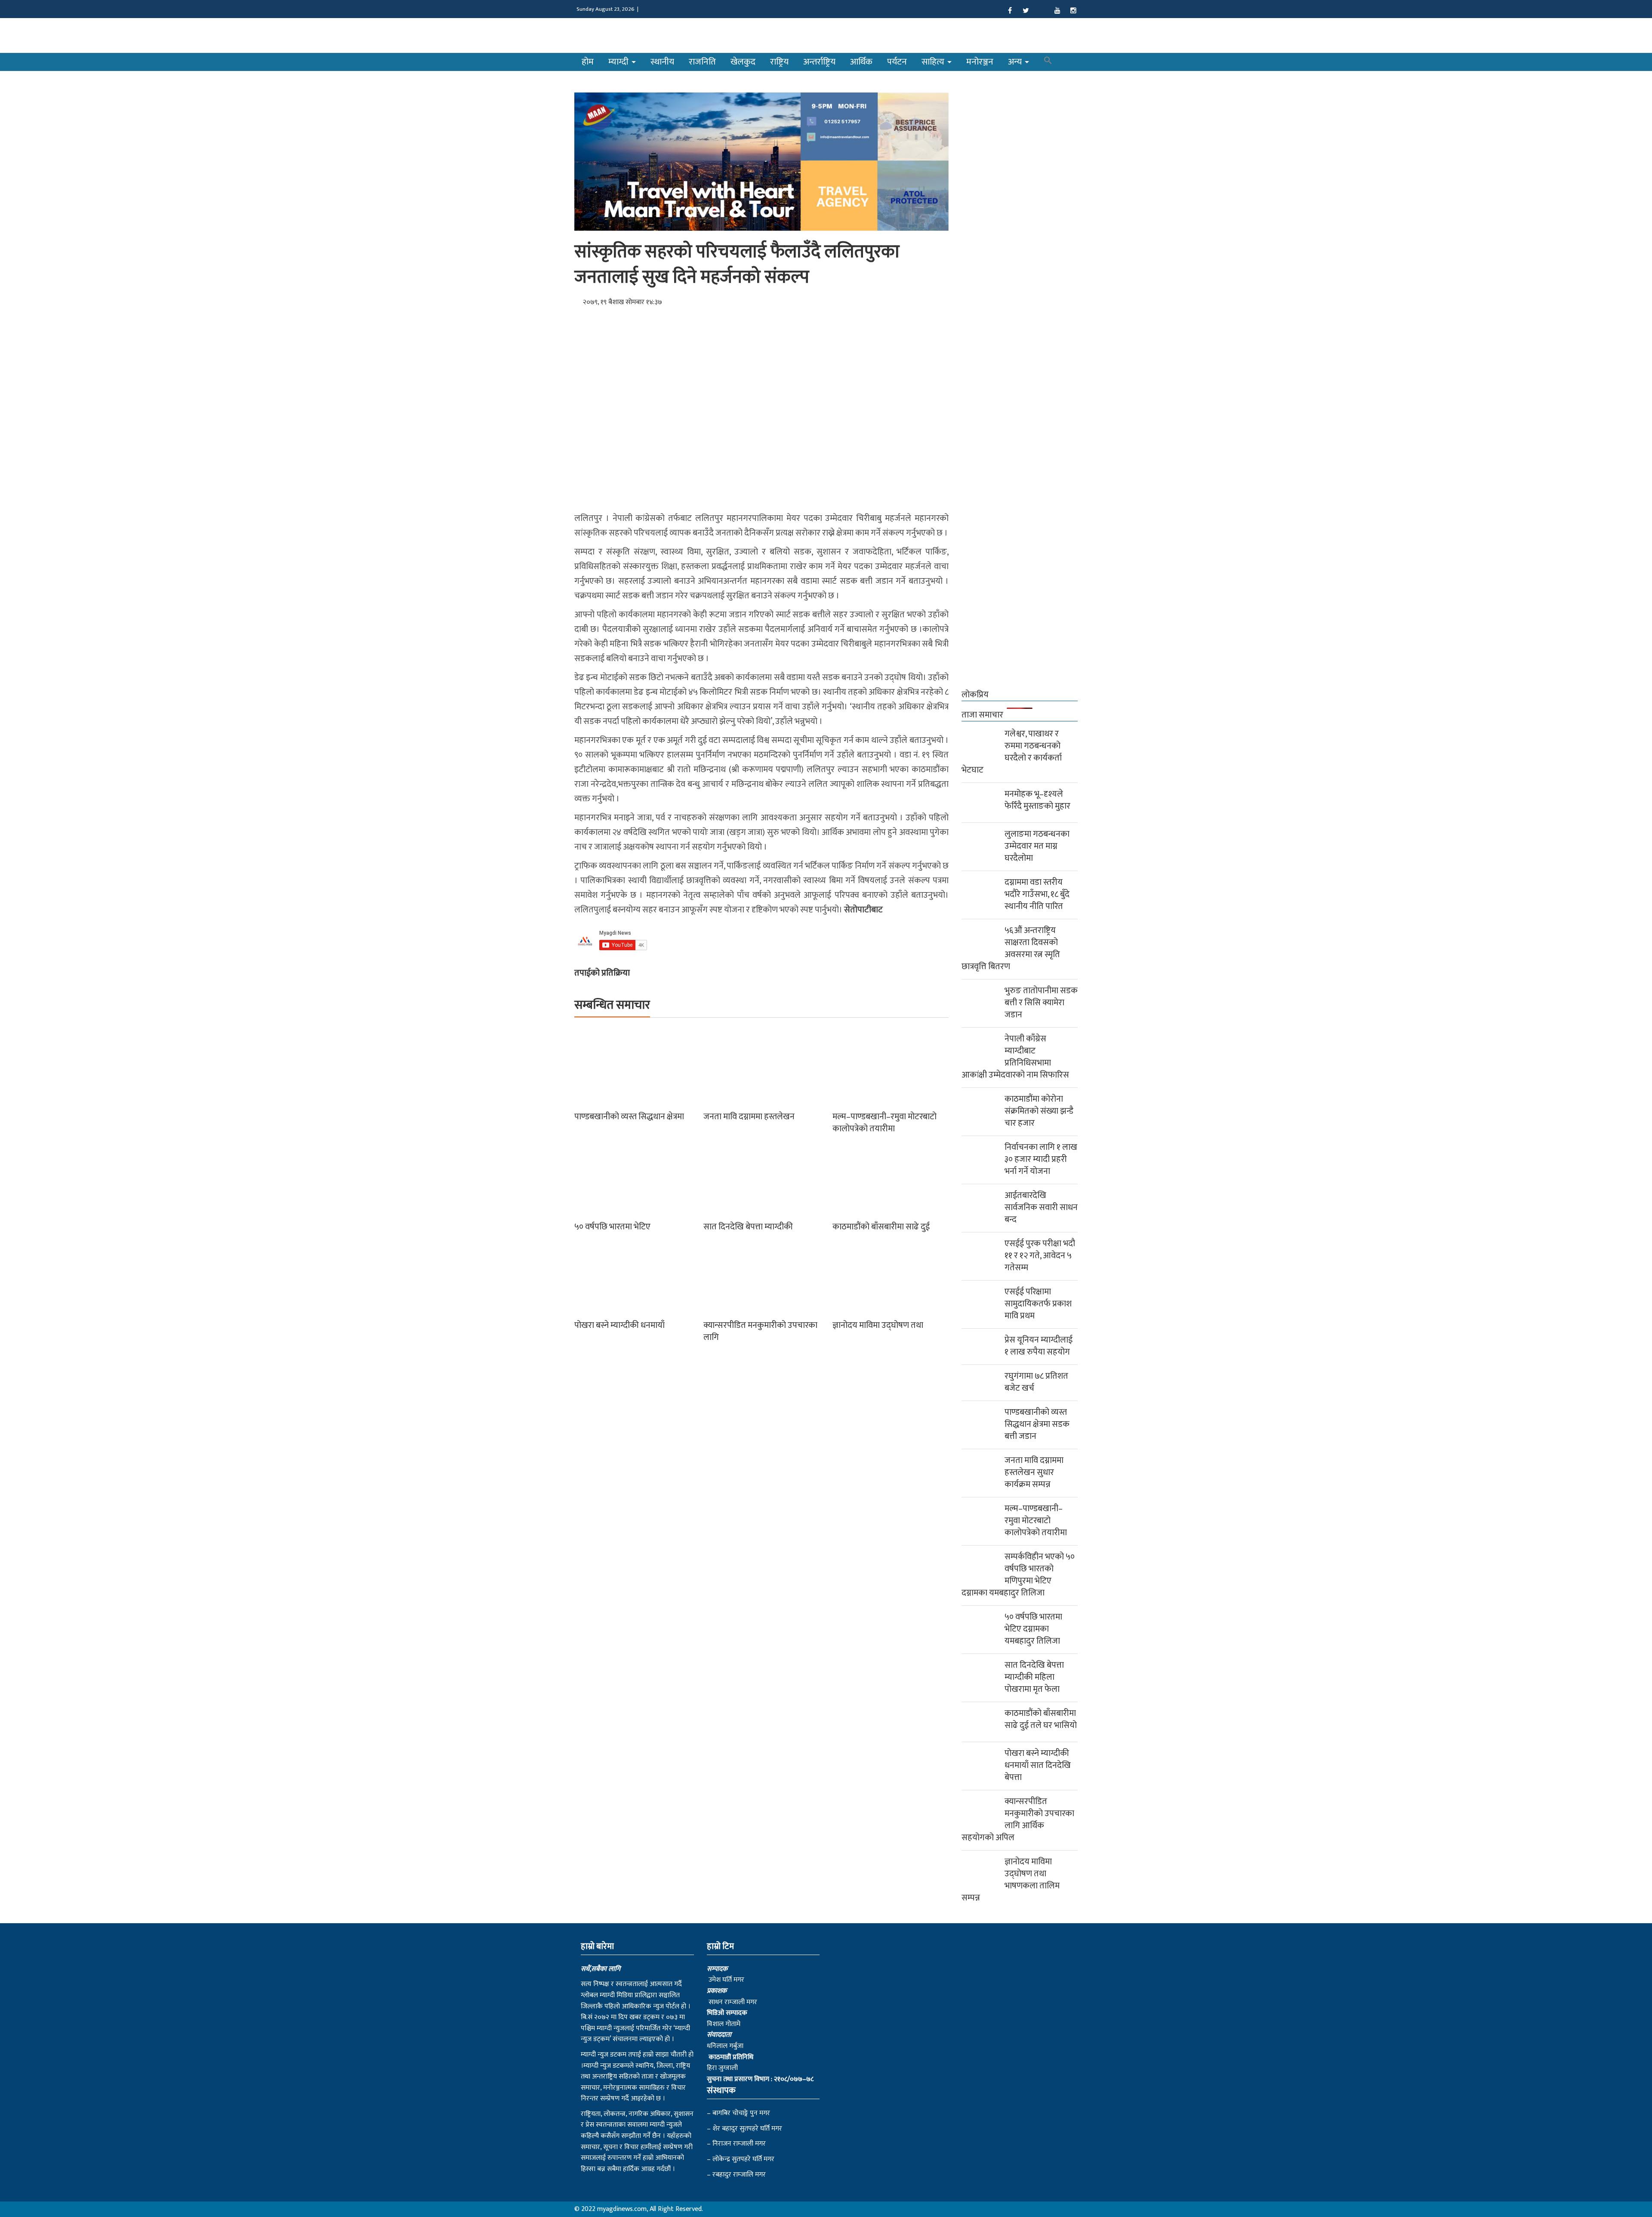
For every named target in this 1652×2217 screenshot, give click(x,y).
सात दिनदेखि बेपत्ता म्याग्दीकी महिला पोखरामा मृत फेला (1034, 1677)
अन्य (1016, 62)
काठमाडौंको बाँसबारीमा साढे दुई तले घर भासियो (1041, 1719)
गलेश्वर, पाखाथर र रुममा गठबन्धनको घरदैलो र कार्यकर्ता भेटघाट (1012, 752)
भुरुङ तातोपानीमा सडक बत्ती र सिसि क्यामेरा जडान (1041, 1003)
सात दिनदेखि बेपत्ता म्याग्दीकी (748, 1227)
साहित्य (934, 62)
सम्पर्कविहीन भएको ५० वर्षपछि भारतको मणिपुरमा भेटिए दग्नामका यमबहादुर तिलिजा (1018, 1575)
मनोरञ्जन (980, 62)
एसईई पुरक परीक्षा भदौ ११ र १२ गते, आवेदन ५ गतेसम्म (1040, 1256)
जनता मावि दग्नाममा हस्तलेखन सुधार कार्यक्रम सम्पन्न (1034, 1472)
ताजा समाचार (982, 715)
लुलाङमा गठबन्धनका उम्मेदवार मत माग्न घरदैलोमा (1037, 846)
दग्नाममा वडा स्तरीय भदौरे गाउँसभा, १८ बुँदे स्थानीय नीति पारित (1037, 894)
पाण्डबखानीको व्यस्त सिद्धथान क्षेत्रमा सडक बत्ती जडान (1037, 1424)
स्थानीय (662, 62)
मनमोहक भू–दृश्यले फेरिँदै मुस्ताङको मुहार (1037, 800)
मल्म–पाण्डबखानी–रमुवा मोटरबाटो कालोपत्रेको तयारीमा (885, 1123)
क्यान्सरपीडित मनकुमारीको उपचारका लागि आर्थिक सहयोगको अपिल (1018, 1820)
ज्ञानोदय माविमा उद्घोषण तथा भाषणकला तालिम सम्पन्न (1011, 1880)
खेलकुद (743, 62)
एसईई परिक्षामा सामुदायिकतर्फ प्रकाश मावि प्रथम (1038, 1304)
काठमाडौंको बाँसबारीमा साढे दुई (881, 1227)
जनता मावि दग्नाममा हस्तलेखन (749, 1117)
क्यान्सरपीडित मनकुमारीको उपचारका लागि (760, 1331)
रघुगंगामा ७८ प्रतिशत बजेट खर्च (1036, 1382)
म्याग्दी (619, 62)
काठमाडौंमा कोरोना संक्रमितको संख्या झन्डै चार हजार (1039, 1111)
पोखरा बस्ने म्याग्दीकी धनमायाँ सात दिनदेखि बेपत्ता (1038, 1765)
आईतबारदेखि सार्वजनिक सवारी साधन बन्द (1041, 1207)
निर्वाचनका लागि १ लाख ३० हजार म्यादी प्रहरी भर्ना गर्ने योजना (1041, 1159)
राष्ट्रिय (779, 62)
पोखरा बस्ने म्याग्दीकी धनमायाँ (619, 1325)
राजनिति (702, 62)
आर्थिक (861, 62)
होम (588, 62)
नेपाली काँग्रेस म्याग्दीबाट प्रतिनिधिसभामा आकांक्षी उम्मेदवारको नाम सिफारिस (1015, 1057)
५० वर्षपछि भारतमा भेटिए (612, 1227)
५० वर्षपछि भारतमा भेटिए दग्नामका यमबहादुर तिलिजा (1033, 1629)
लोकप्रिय (975, 695)
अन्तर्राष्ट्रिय (819, 62)
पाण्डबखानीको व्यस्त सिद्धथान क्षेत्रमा (629, 1117)
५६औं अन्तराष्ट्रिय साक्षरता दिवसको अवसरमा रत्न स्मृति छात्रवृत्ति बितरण (1011, 948)
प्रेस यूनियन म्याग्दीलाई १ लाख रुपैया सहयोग (1039, 1346)
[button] (1048, 62)
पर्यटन (897, 62)
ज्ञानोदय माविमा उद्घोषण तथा (878, 1325)
